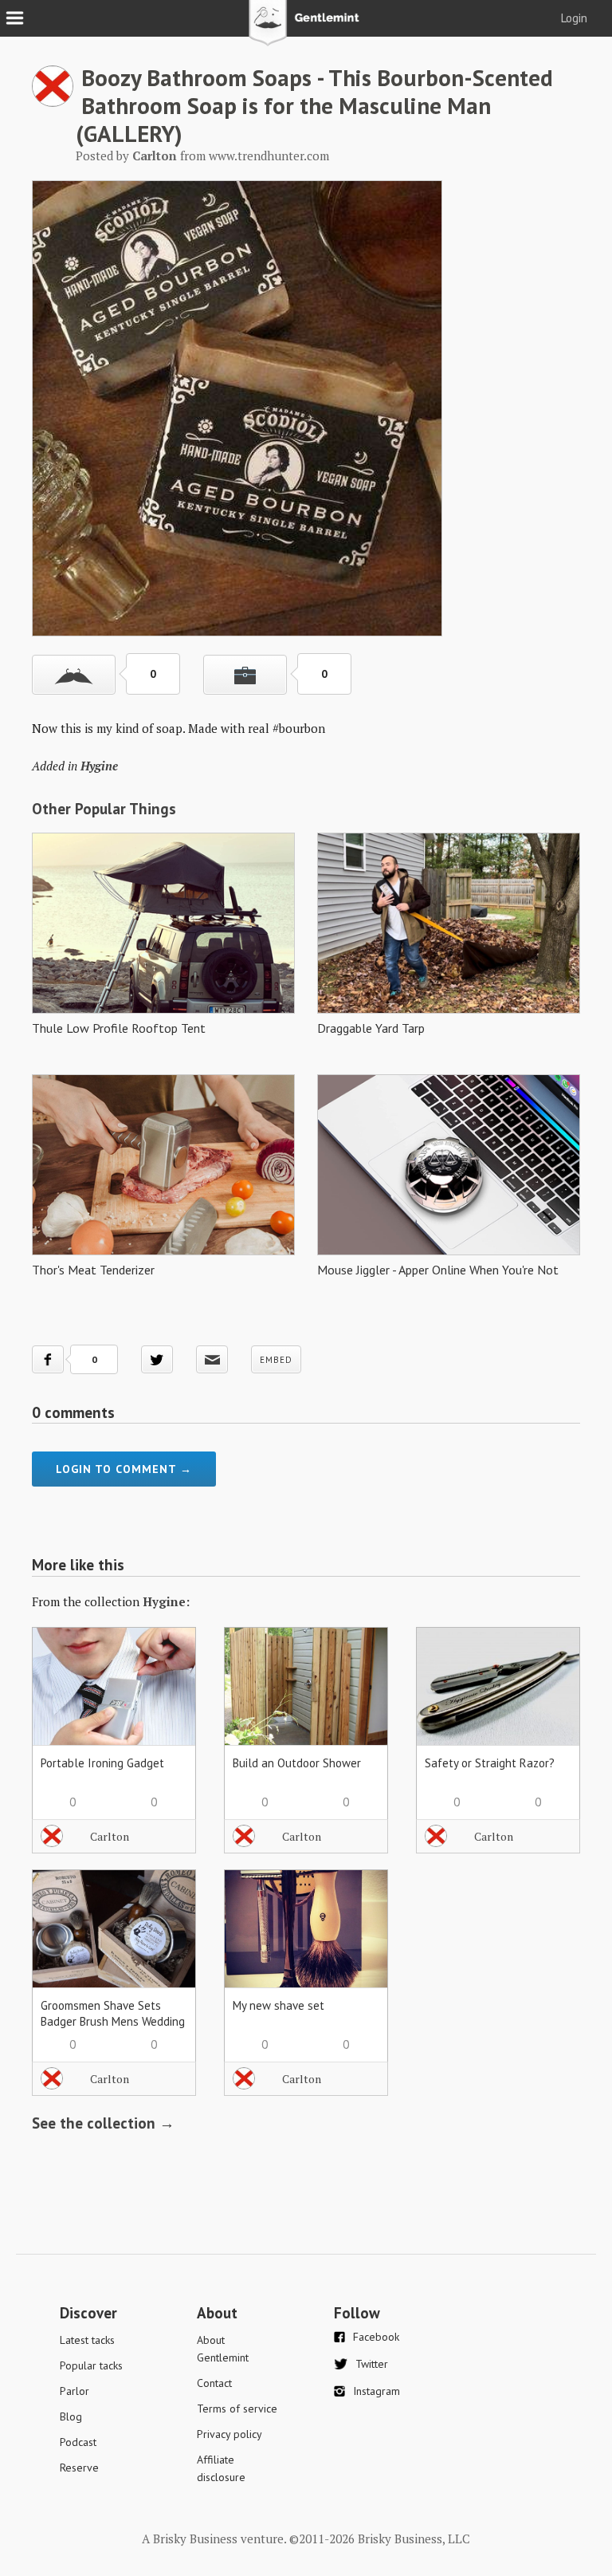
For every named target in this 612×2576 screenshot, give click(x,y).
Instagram (377, 2391)
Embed (276, 1360)
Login (574, 18)
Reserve (79, 2468)
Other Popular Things (104, 809)
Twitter (372, 2364)
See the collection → (103, 2123)
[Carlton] (53, 102)
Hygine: (166, 1601)
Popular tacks (91, 2365)
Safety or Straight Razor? (490, 1763)
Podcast (78, 2442)
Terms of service (237, 2409)
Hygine (99, 766)
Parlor (75, 2391)
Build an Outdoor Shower (297, 1763)
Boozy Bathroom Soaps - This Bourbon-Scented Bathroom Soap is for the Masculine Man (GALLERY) (314, 105)
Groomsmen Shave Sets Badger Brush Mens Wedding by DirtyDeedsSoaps (113, 2021)
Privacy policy (229, 2434)
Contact (214, 2383)
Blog (71, 2416)
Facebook (376, 2337)
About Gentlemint (223, 2349)
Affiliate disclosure (221, 2468)
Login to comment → (124, 1469)
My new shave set (279, 2005)
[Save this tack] (245, 675)
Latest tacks (87, 2340)
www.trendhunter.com (269, 156)
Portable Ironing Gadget (102, 1763)
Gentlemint (306, 29)
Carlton (110, 1836)
